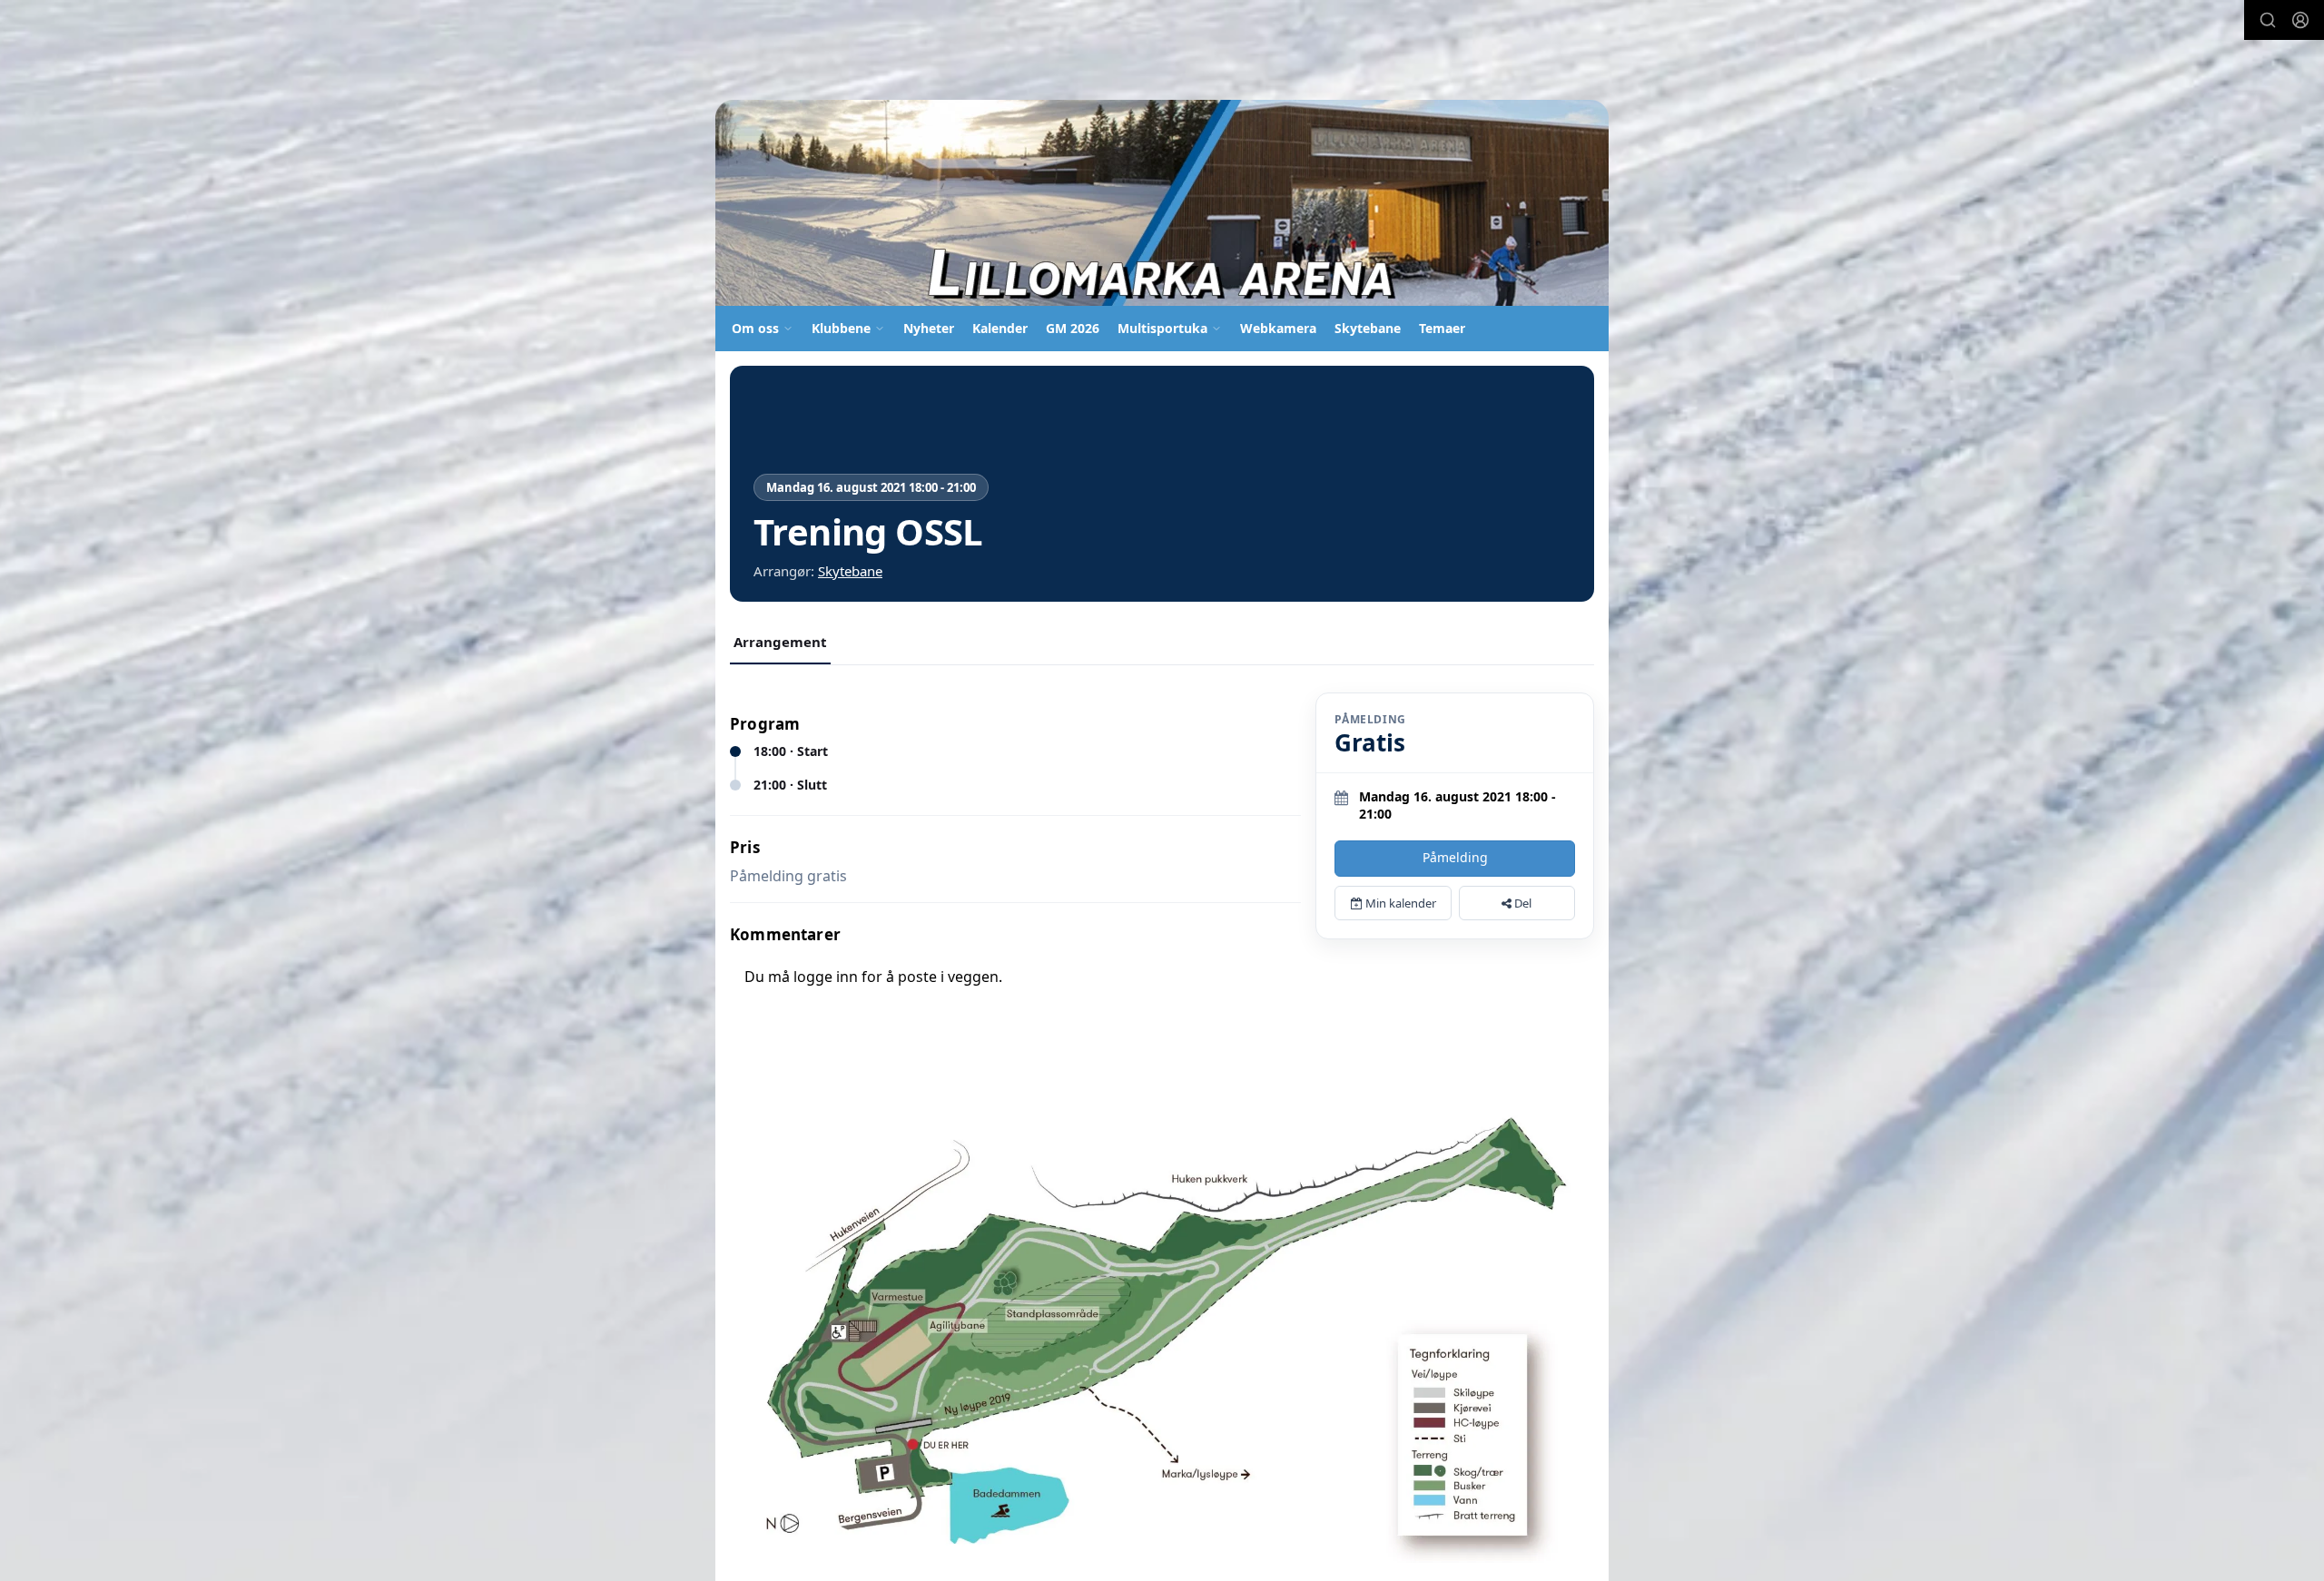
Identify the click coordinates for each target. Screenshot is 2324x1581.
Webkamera (1278, 328)
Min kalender (1399, 903)
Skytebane (1368, 328)
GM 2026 (1073, 328)
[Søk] (2268, 20)
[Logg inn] (2300, 20)
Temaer (1442, 328)
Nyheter (929, 328)
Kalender (1000, 328)
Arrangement (780, 642)
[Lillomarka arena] (1162, 203)
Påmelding (1455, 857)
